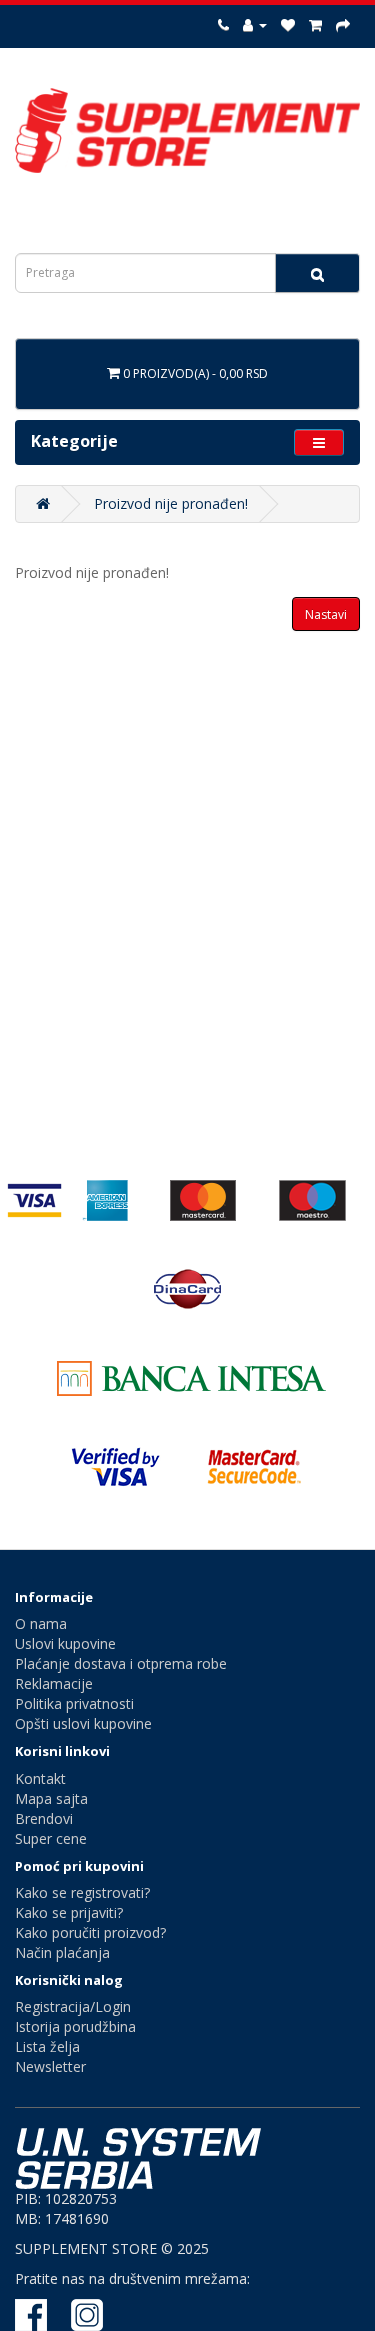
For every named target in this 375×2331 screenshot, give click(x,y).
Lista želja (47, 2046)
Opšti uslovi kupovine (83, 1723)
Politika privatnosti (74, 1703)
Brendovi (44, 1818)
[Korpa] (315, 24)
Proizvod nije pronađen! (171, 503)
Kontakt (40, 1778)
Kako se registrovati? (82, 1892)
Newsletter (50, 2066)
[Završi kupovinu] (343, 24)
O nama (41, 1623)
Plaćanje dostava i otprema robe (121, 1663)
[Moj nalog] (255, 24)
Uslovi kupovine (65, 1643)
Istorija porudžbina (75, 2026)
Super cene (51, 1838)
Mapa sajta (51, 1798)
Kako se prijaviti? (69, 1912)
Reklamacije (54, 1683)
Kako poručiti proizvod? (90, 1932)
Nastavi (326, 614)
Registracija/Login (73, 2006)
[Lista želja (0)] (288, 24)
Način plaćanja (62, 1952)
